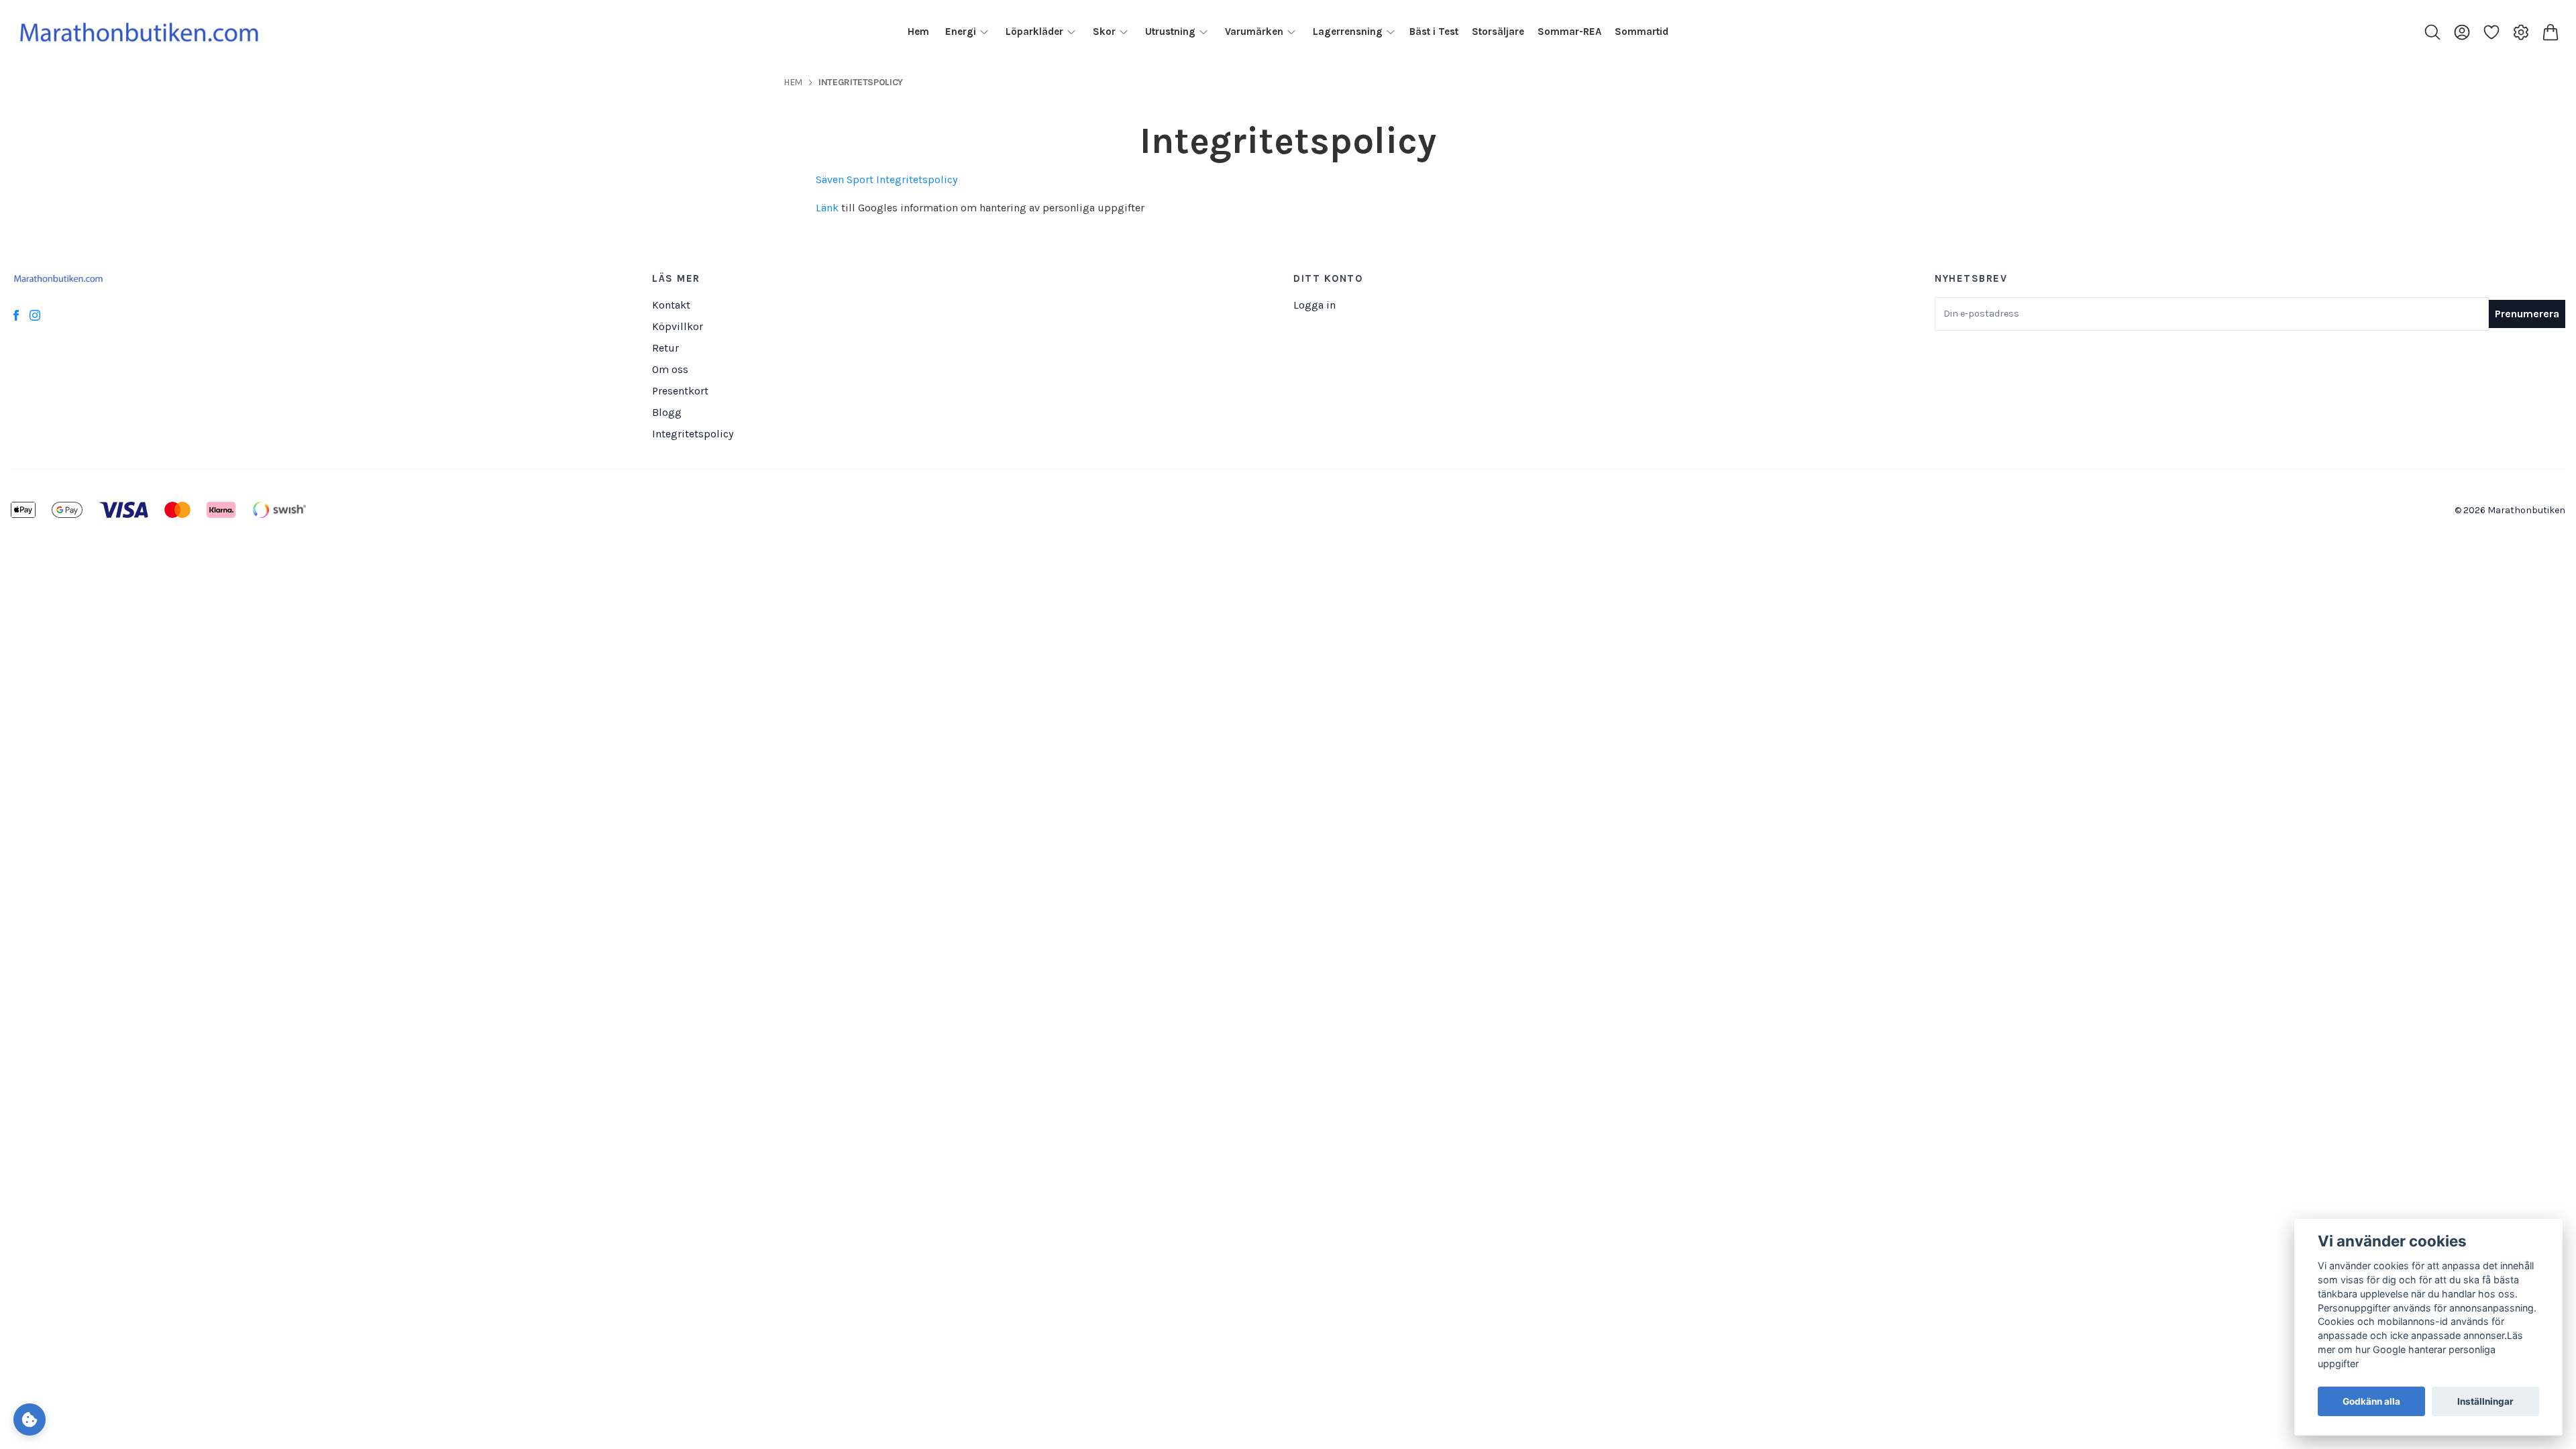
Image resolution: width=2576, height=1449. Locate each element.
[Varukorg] (2551, 32)
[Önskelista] (2491, 32)
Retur (665, 348)
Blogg (667, 412)
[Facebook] (16, 315)
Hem (793, 82)
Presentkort (680, 391)
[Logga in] (2462, 32)
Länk (827, 208)
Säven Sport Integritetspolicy (887, 179)
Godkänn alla (2371, 1401)
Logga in (1314, 305)
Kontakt (671, 305)
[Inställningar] (2521, 32)
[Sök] (2432, 32)
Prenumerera (2527, 314)
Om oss (670, 369)
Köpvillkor (678, 326)
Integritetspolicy (693, 434)
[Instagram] (35, 315)
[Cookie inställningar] (30, 1419)
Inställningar (2485, 1401)
